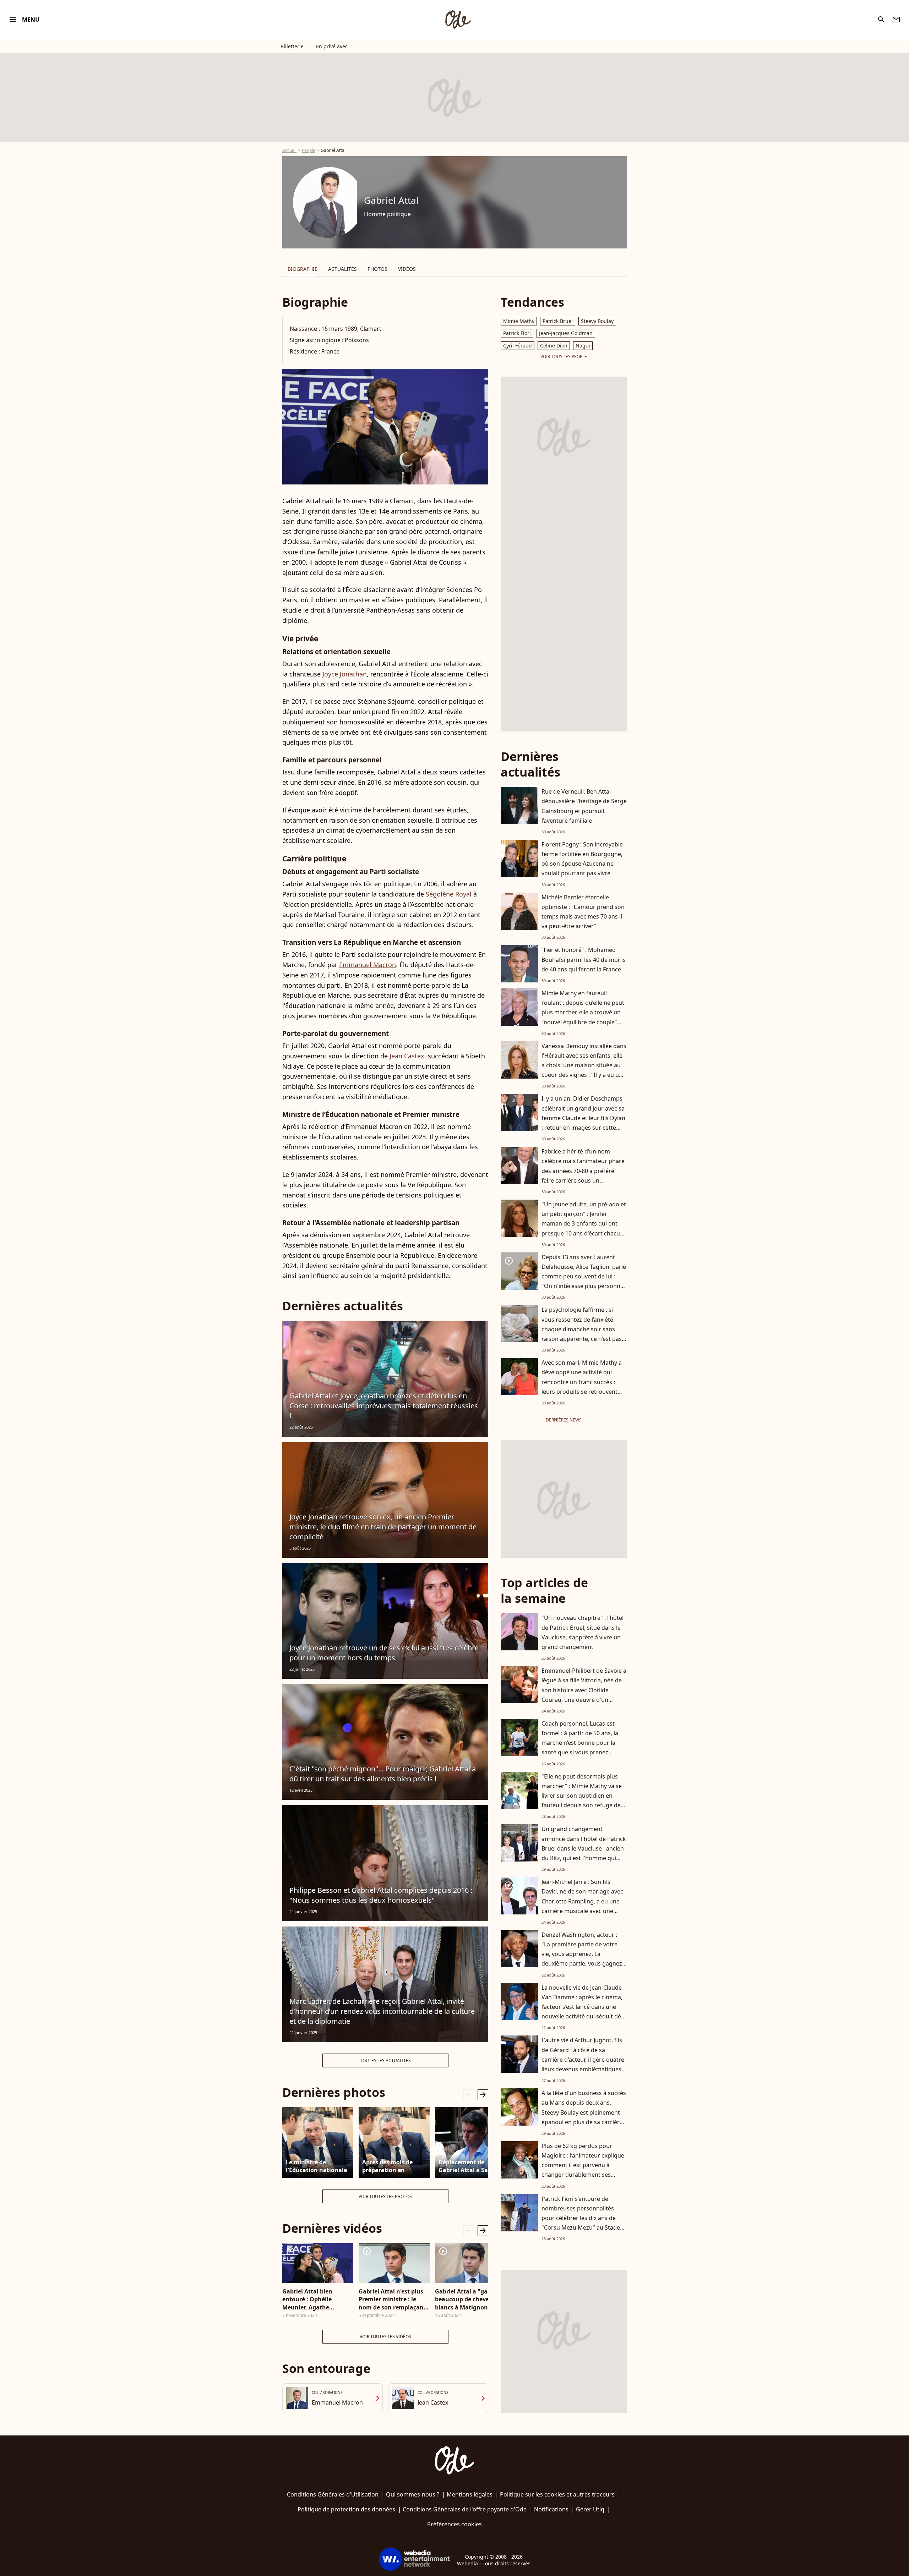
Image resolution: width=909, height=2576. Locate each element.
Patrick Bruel (558, 321)
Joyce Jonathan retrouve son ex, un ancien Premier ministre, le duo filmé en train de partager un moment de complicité (383, 1527)
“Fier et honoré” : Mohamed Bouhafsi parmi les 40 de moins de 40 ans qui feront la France (584, 959)
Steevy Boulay (597, 321)
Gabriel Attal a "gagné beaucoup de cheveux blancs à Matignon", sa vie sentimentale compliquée (468, 2299)
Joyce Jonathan (345, 674)
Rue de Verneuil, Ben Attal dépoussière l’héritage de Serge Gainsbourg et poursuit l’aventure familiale (584, 806)
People (309, 150)
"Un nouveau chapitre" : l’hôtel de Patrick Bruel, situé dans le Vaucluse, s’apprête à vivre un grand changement (583, 1632)
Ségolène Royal (449, 894)
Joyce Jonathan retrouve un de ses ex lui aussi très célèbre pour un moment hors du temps (384, 1653)
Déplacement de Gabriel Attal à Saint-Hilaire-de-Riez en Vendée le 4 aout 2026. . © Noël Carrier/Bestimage (470, 2166)
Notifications (551, 2509)
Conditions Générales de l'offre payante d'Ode (465, 2509)
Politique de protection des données (346, 2509)
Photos (377, 269)
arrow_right (483, 2095)
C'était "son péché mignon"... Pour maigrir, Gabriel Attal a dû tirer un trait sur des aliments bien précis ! (383, 1774)
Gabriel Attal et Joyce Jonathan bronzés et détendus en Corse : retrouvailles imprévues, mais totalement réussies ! (384, 1406)
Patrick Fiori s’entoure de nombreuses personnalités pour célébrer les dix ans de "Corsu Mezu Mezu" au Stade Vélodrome (581, 2218)
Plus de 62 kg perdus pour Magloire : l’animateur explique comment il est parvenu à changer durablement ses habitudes (583, 2165)
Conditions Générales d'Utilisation (333, 2494)
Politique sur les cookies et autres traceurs (557, 2494)
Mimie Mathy (519, 321)
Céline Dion (554, 346)
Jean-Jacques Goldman (566, 333)
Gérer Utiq (590, 2509)
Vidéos (407, 269)
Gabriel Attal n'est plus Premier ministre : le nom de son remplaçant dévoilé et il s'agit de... (392, 2299)
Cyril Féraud (518, 346)
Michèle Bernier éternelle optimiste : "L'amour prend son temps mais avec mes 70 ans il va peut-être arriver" (583, 912)
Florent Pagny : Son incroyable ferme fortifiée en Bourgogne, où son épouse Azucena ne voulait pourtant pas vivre (582, 859)
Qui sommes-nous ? (413, 2494)
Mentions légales (470, 2494)
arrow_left (469, 2095)
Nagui (583, 346)
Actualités (342, 269)
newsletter (896, 20)
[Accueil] (458, 20)
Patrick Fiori (517, 333)
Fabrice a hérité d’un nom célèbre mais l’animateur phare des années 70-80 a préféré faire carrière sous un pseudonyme (583, 1171)
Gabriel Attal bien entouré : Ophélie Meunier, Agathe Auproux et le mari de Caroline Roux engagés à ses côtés (317, 2299)
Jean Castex (407, 1056)
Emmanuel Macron (368, 965)
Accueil (289, 150)
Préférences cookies (454, 2524)
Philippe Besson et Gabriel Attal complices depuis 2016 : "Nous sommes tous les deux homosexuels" (381, 1895)
